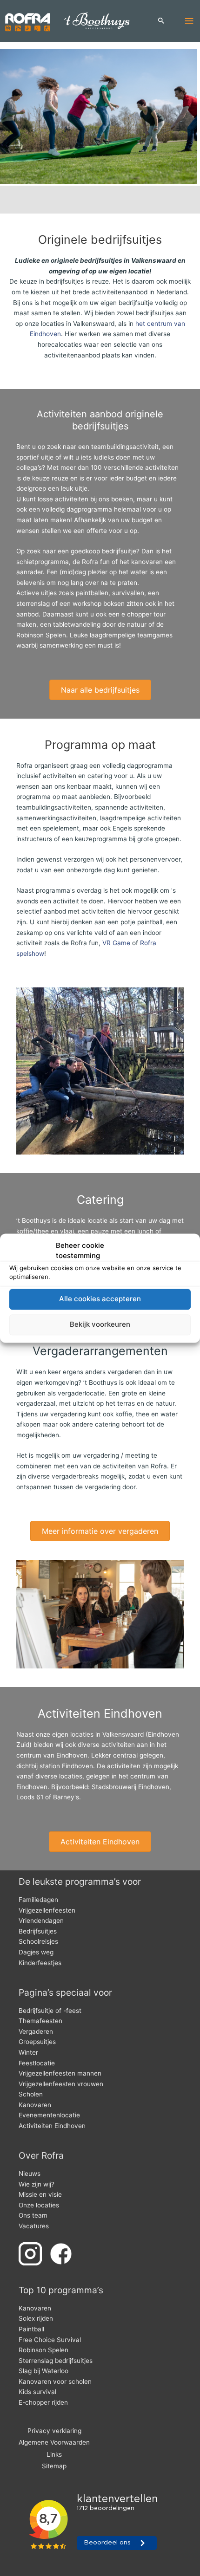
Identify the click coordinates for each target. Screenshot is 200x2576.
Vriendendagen (41, 1921)
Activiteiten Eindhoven (52, 2126)
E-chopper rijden (43, 2402)
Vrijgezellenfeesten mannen (60, 2073)
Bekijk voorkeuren (100, 1325)
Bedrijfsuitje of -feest (50, 2011)
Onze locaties (39, 2205)
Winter (28, 2052)
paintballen (92, 593)
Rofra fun (96, 562)
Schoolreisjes (38, 1941)
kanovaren (147, 562)
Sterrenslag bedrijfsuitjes (56, 2361)
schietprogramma (43, 562)
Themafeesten (40, 2021)
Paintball (31, 2329)
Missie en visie (40, 2194)
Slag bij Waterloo (43, 2371)
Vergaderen (36, 2031)
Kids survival (37, 2392)
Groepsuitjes (37, 2042)
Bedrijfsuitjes (38, 1931)
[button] (161, 21)
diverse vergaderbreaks (63, 1476)
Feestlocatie (37, 2063)
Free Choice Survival (50, 2340)
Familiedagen (38, 1900)
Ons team (33, 2215)
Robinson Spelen (41, 635)
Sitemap (54, 2466)
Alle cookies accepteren (100, 1299)
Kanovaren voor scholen (55, 2381)
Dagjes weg (36, 1952)
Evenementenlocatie (49, 2115)
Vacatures (34, 2226)
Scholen (31, 2094)
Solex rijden (36, 2318)
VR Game (116, 943)
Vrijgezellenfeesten (47, 1910)
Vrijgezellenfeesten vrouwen (61, 2084)
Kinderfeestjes (40, 1963)
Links (54, 2454)
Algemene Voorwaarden (54, 2442)
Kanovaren (35, 2105)
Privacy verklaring (54, 2431)
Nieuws (30, 2174)
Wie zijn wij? (37, 2184)
